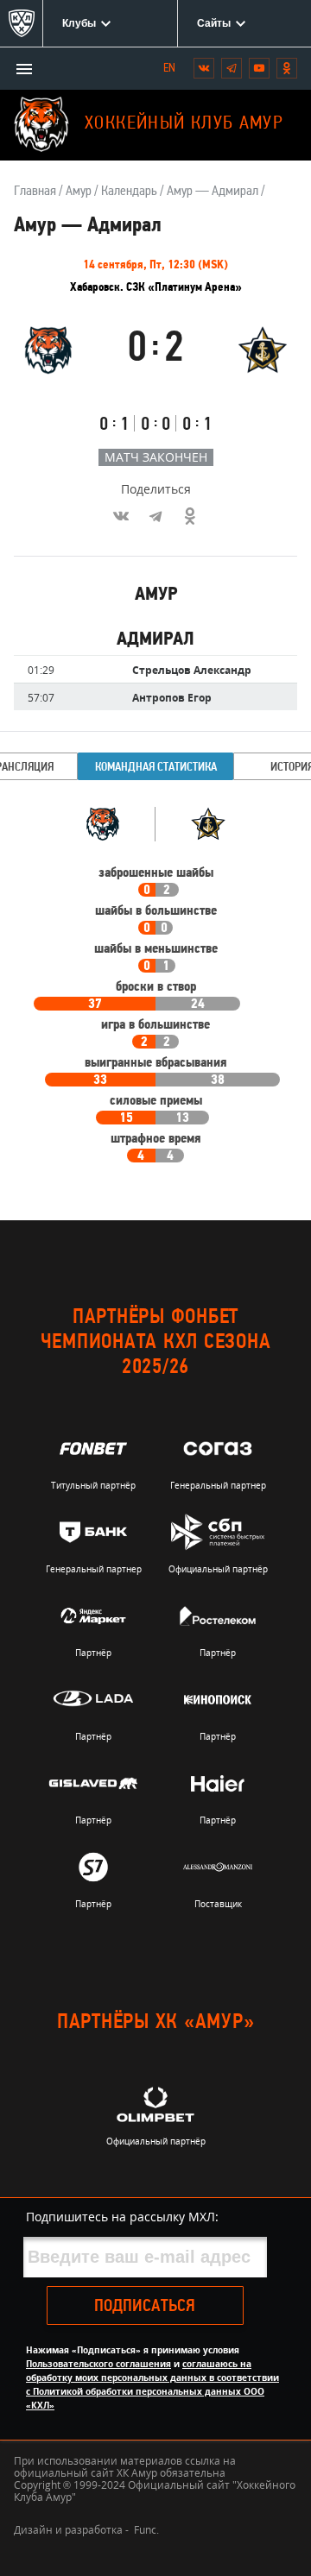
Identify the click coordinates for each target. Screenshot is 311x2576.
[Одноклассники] (190, 516)
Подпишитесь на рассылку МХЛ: (122, 2217)
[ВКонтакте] (121, 516)
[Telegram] (155, 516)
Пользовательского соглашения (98, 2364)
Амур (79, 192)
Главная (35, 192)
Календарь (129, 192)
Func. (146, 2530)
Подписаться (145, 2307)
